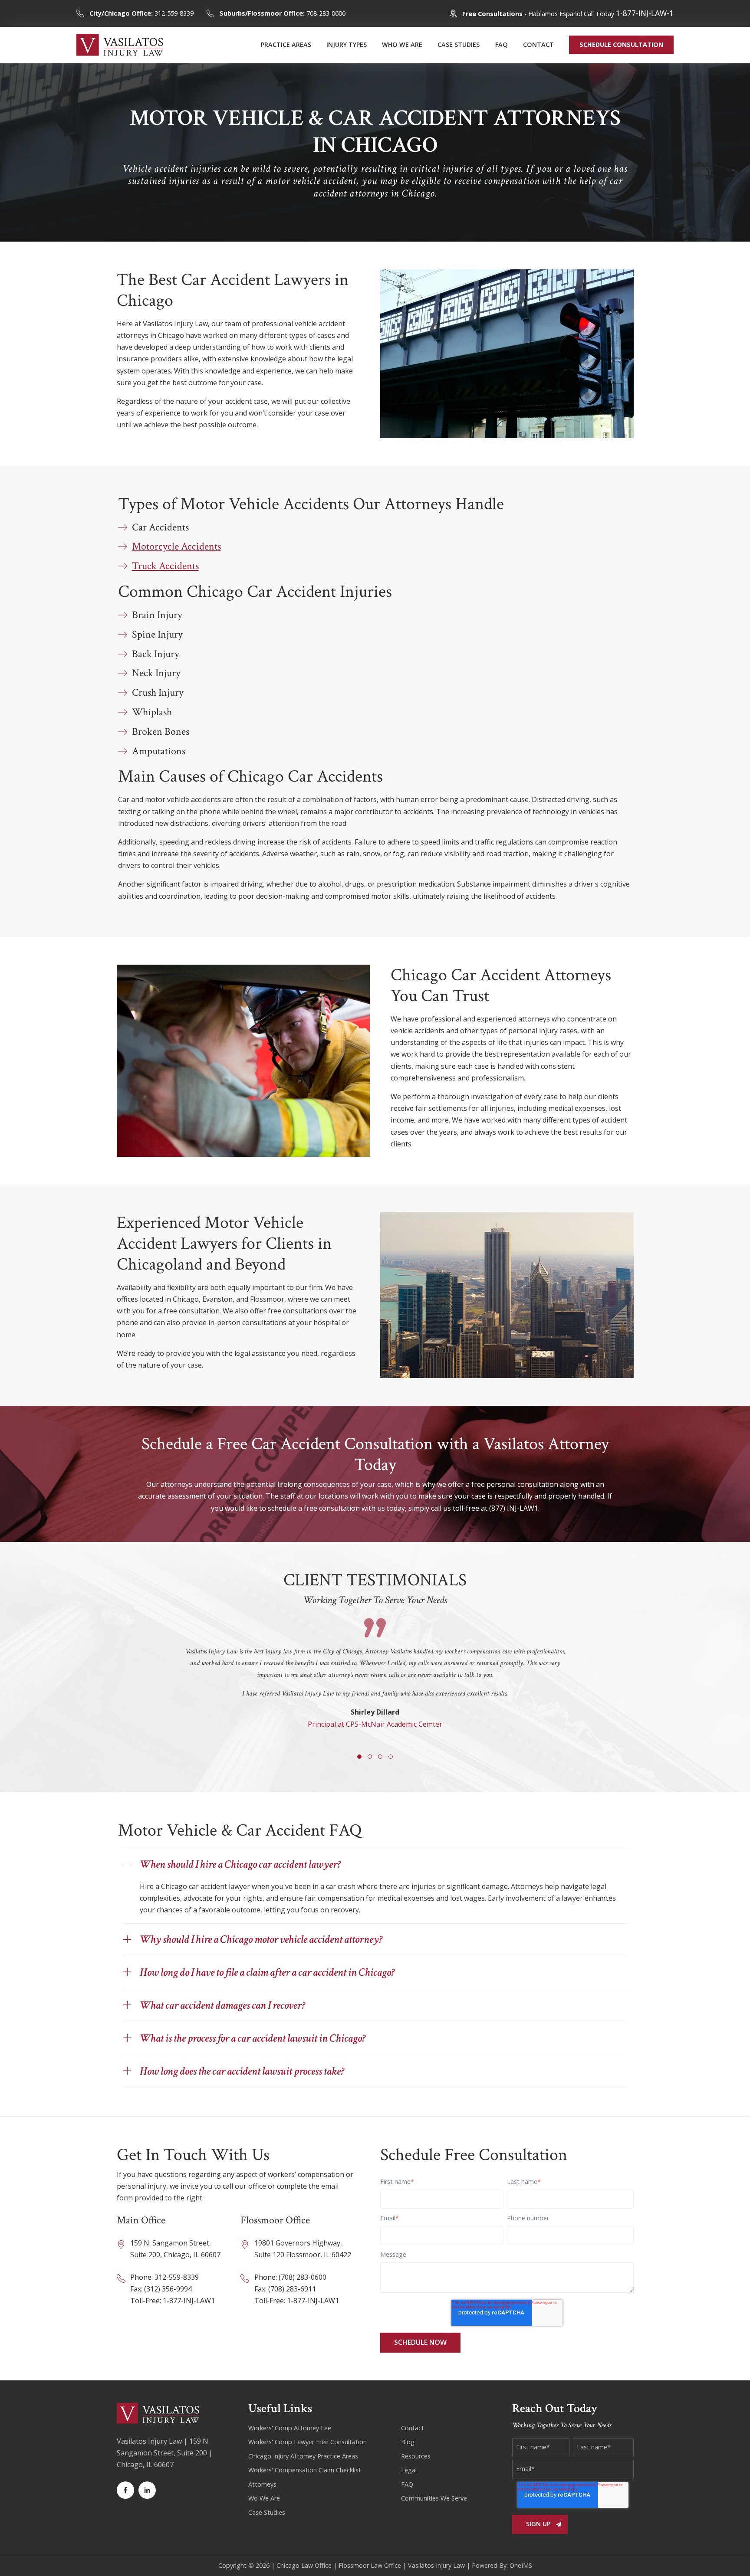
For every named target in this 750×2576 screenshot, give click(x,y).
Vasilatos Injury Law (436, 2565)
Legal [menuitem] (409, 2470)
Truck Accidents (165, 566)
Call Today (629, 14)
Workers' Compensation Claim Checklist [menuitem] (305, 2470)
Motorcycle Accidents (176, 546)
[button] (359, 1757)
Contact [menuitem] (413, 2428)
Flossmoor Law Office (370, 2565)
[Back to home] (120, 45)
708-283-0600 (283, 13)
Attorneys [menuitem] (262, 2484)
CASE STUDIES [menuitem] (459, 44)
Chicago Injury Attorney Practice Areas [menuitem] (303, 2456)
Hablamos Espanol (555, 14)
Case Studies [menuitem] (267, 2512)
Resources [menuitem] (416, 2456)
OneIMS (521, 2565)
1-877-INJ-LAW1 (189, 2301)
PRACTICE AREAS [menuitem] (286, 44)
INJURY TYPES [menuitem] (347, 44)
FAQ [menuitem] (502, 44)
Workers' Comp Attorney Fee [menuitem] (290, 2428)
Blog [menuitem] (408, 2442)
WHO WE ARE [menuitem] (402, 44)
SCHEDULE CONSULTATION (621, 44)
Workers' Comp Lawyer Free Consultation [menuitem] (308, 2442)
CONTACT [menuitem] (538, 44)
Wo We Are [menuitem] (264, 2498)
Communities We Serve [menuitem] (434, 2498)
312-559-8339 (141, 13)
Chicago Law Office (304, 2565)
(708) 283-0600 (303, 2277)
